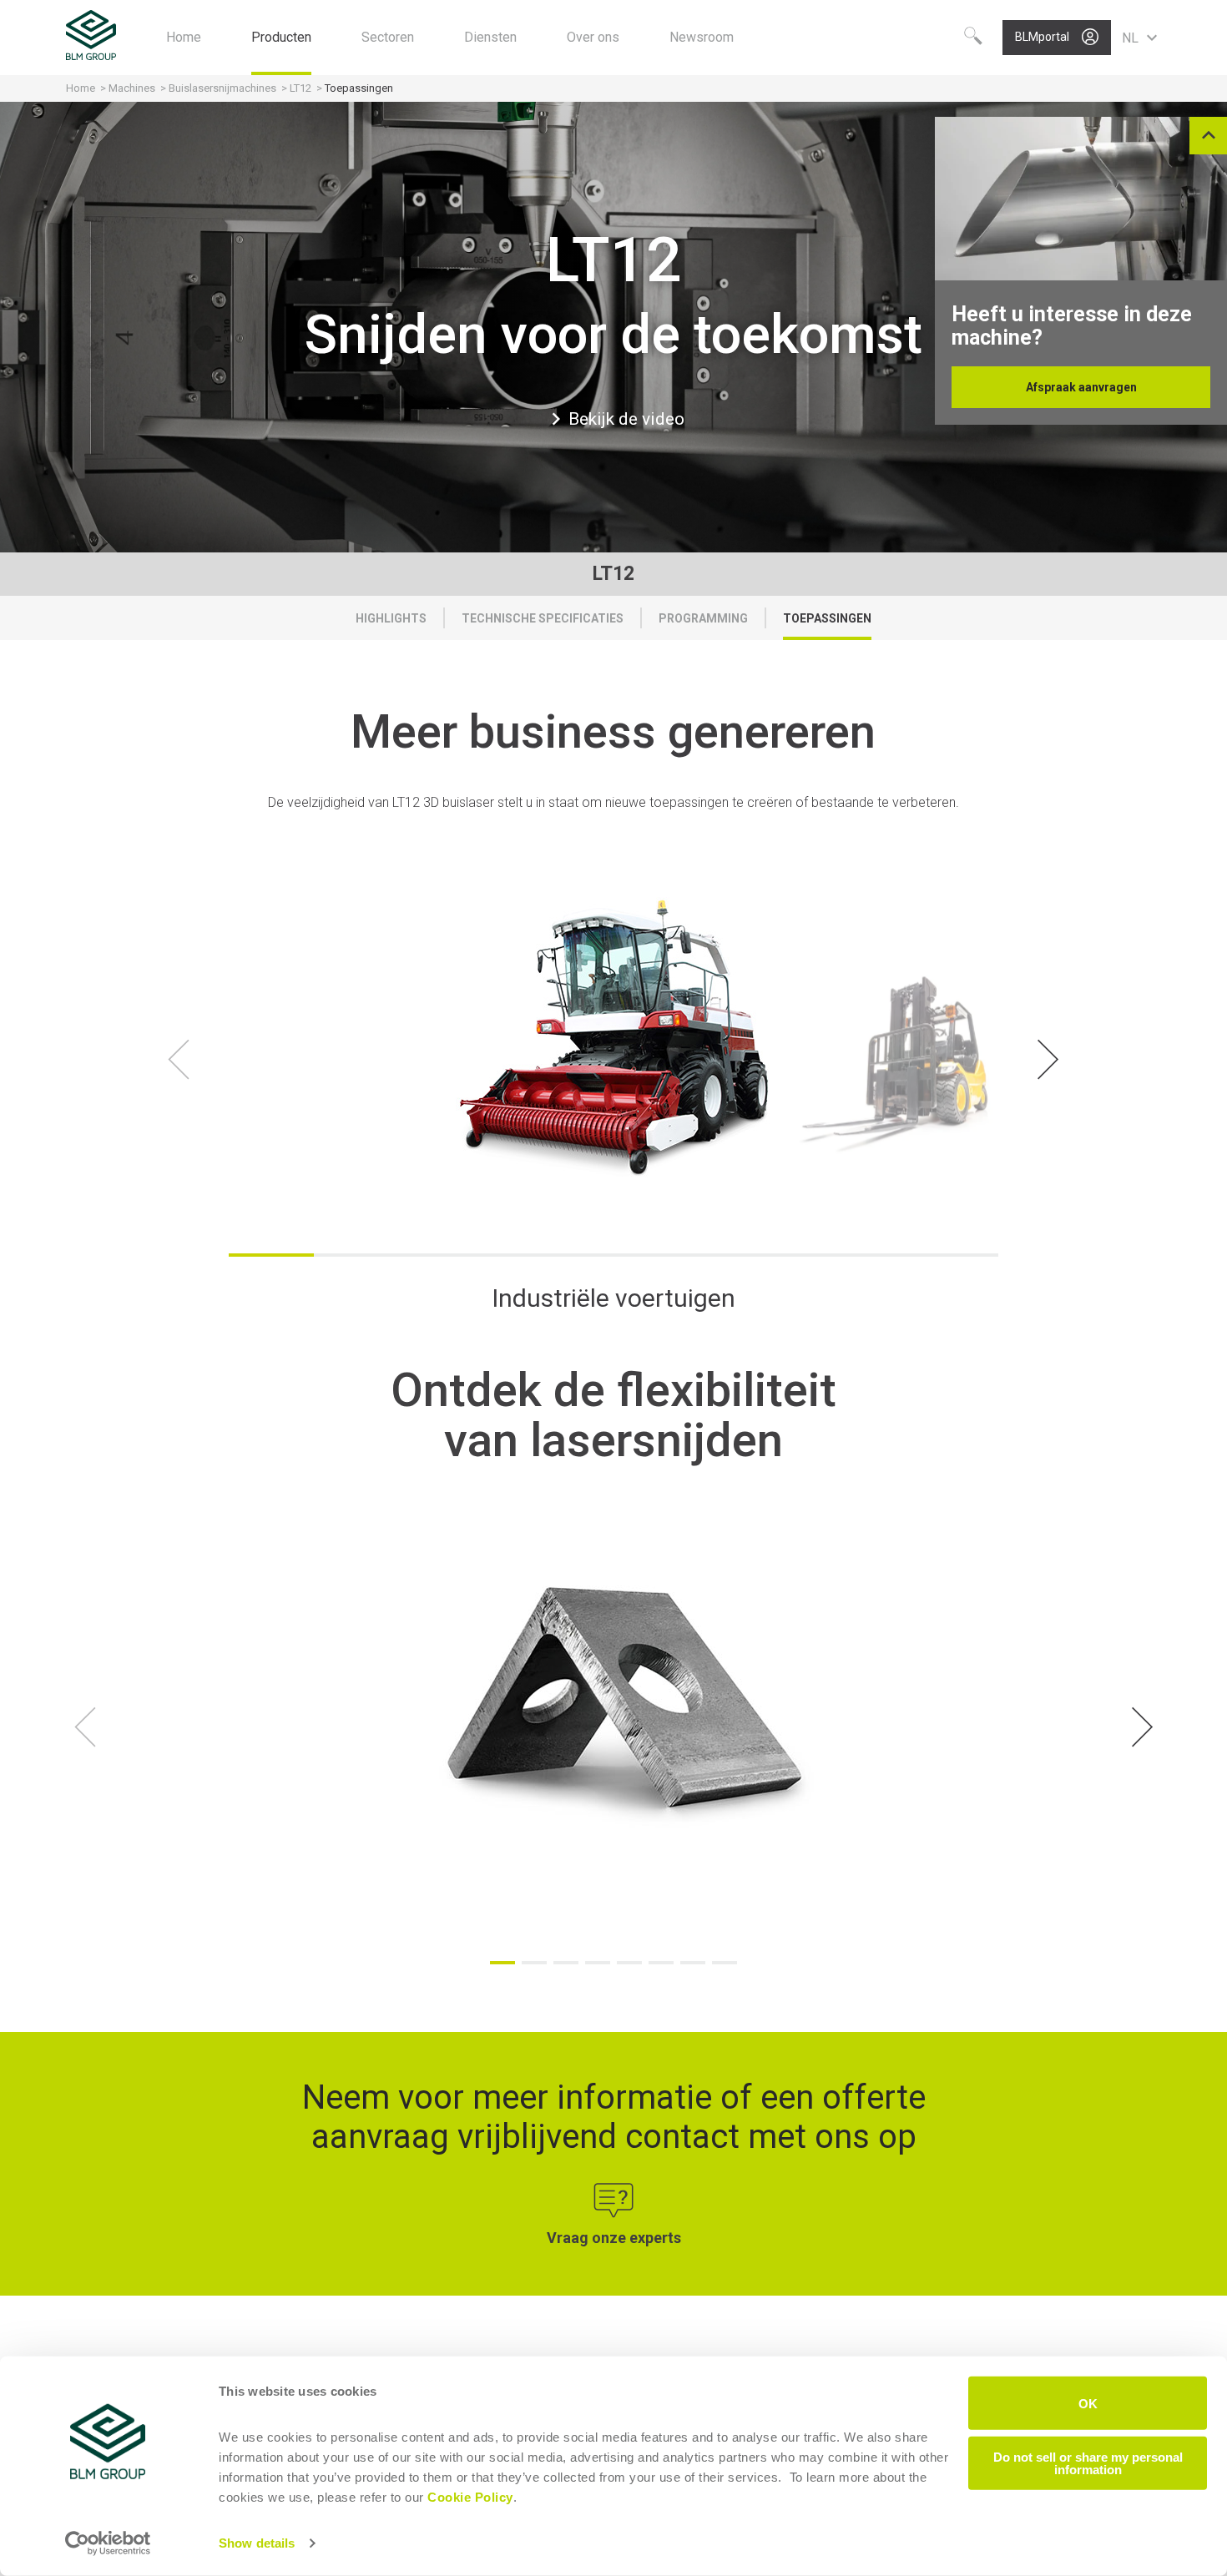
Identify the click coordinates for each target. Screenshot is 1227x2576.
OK (1088, 2403)
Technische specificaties (543, 618)
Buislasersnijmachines (222, 88)
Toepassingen (827, 618)
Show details (257, 2543)
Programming (703, 618)
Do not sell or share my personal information (1088, 2463)
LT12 (300, 88)
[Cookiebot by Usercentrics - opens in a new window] (108, 2543)
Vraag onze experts (614, 2238)
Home (81, 88)
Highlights (391, 618)
